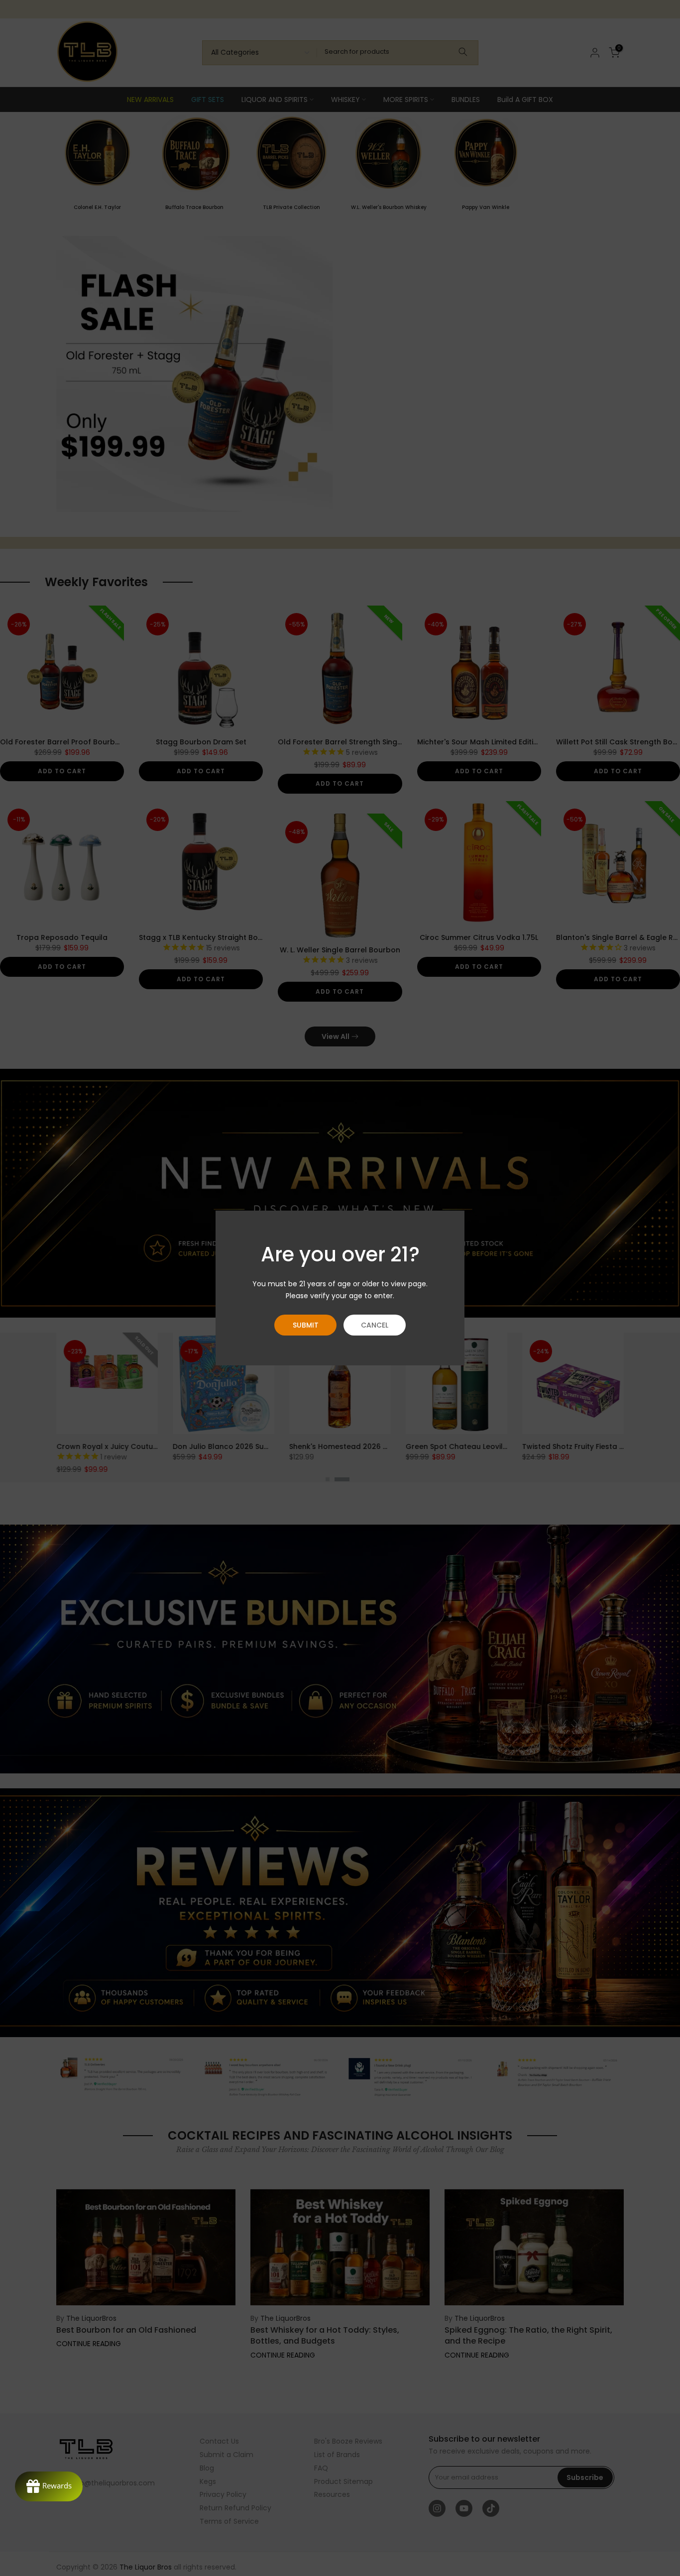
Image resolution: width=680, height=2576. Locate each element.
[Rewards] (49, 2486)
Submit (306, 1325)
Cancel (375, 1325)
